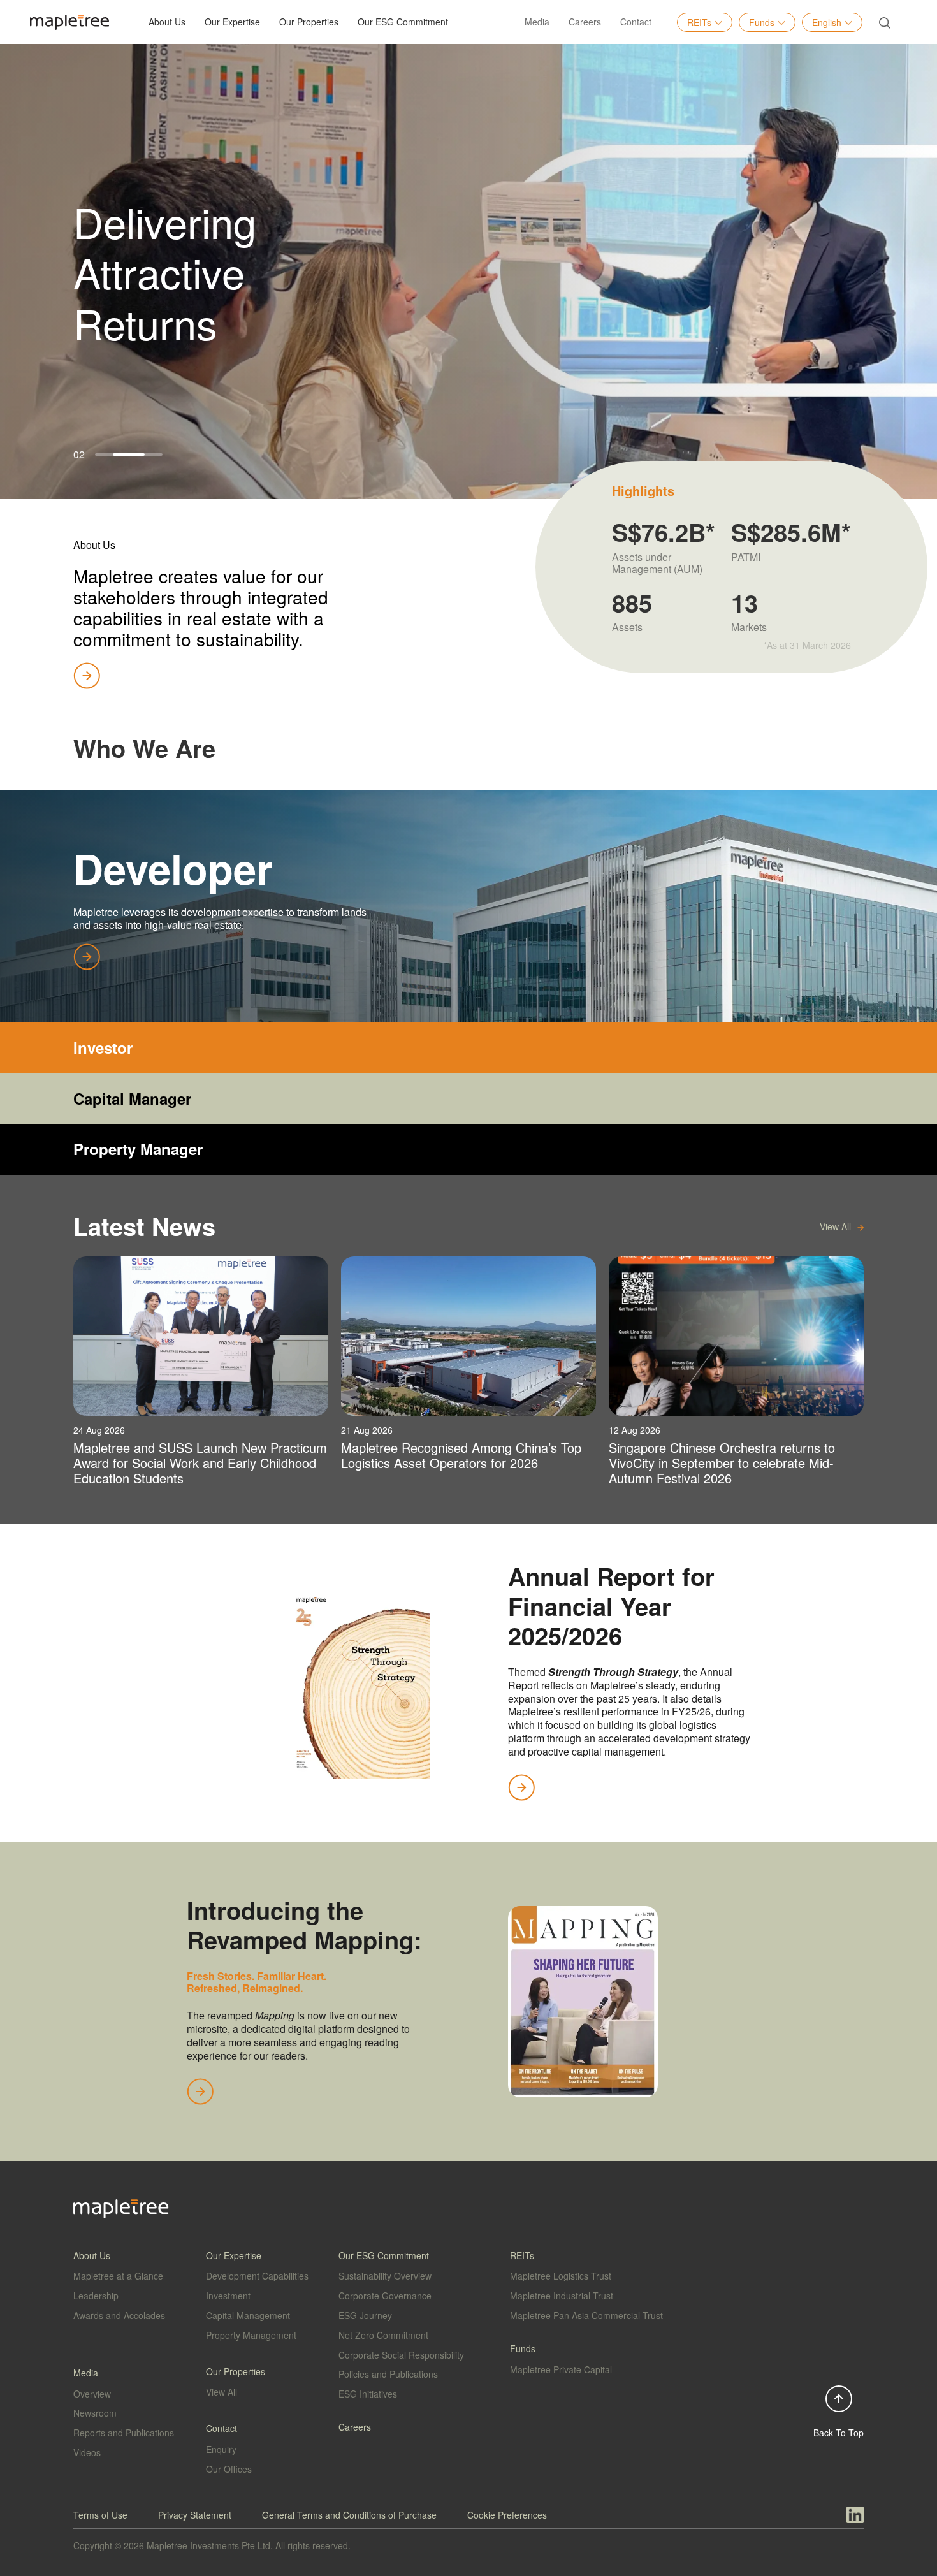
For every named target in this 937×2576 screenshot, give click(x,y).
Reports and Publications (124, 2433)
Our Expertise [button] (232, 22)
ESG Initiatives (368, 2394)
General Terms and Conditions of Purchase (349, 2515)
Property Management (251, 2335)
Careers (585, 22)
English (827, 22)
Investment (228, 2296)
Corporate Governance (385, 2296)
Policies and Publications (388, 2374)
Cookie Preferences (507, 2515)
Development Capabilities (257, 2276)
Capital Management (248, 2315)
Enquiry (221, 2449)
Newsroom (95, 2413)
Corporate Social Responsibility (401, 2355)
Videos (87, 2452)
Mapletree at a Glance (118, 2276)
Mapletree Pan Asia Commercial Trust (586, 2315)
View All (222, 2392)
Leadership (96, 2296)
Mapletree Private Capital (561, 2369)
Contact (636, 22)
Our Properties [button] (309, 22)
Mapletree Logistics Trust (561, 2276)
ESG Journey (365, 2315)
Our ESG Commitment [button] (403, 22)
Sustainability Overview (385, 2276)
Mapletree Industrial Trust (562, 2296)
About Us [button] (167, 22)
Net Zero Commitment (383, 2335)
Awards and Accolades (119, 2315)
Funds (762, 22)
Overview (92, 2394)
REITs (699, 22)
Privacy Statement (195, 2515)
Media (537, 22)
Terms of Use (100, 2515)
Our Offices (229, 2469)
